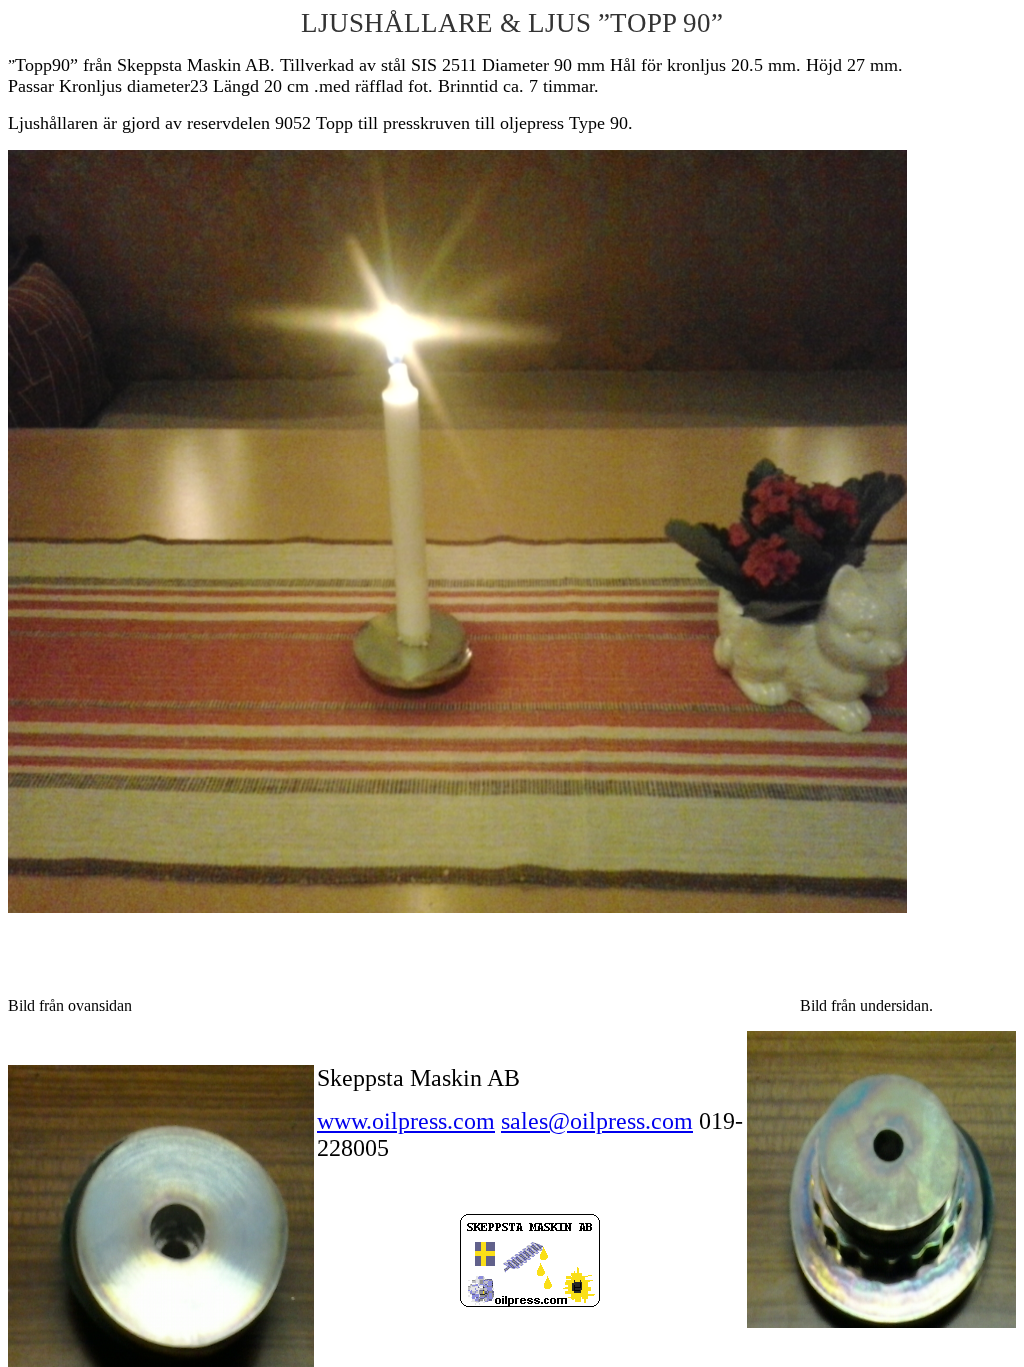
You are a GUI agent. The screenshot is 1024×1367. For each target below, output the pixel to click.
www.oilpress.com (406, 1121)
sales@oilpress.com (597, 1121)
